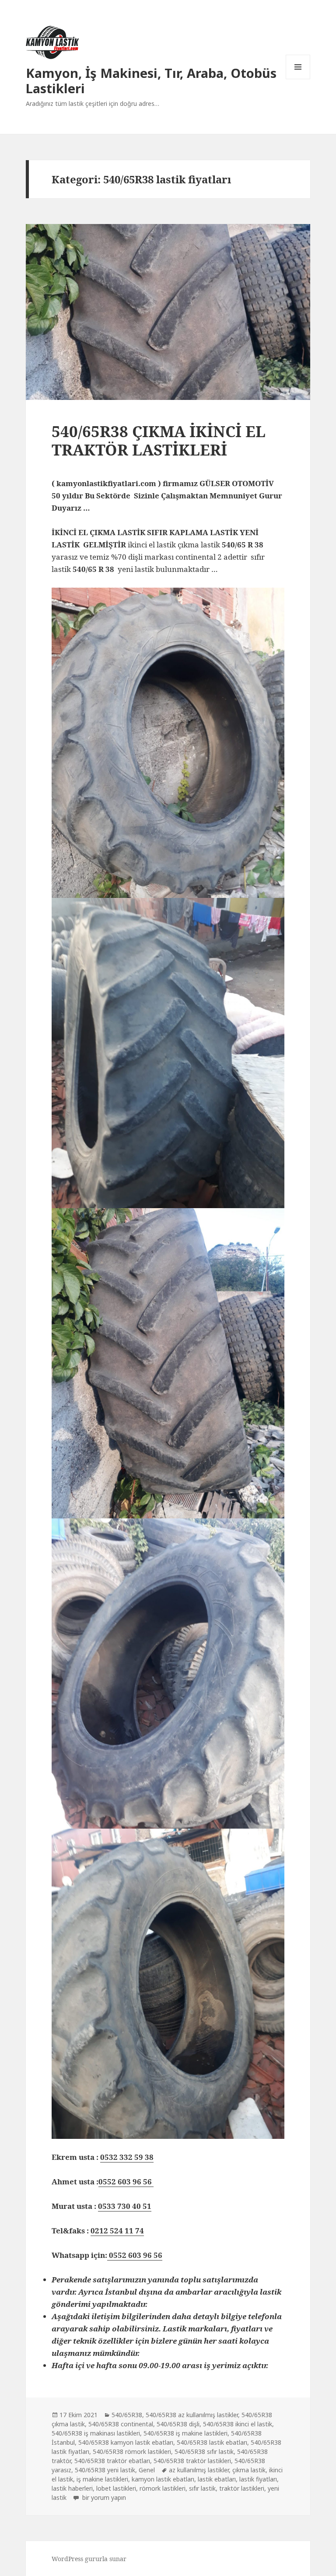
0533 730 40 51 (125, 2206)
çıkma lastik (249, 2470)
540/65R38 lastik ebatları (212, 2442)
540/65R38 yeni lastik (105, 2470)
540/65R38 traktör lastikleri (192, 2461)
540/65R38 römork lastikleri (132, 2452)
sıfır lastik (202, 2488)
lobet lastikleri (116, 2488)
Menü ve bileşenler (298, 79)
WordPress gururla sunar (89, 2559)
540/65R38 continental (121, 2424)
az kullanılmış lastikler (199, 2470)
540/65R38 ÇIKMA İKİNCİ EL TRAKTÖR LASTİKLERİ (159, 440)
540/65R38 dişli (178, 2424)
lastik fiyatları (258, 2479)
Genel (147, 2470)
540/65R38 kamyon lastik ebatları (126, 2442)
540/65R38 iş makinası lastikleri (96, 2433)
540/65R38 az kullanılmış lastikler (192, 2415)
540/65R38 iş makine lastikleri (185, 2433)
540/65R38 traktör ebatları (112, 2461)
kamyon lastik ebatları (163, 2479)
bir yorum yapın (103, 2497)
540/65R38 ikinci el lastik (238, 2424)
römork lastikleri (163, 2488)
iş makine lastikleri (102, 2479)
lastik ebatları (217, 2479)
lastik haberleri (72, 2488)
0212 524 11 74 (117, 2231)
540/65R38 (127, 2415)
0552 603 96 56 (126, 2182)
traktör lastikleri (242, 2488)
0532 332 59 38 (127, 2157)
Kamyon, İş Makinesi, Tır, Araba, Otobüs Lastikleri (151, 81)
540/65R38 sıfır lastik (204, 2452)
